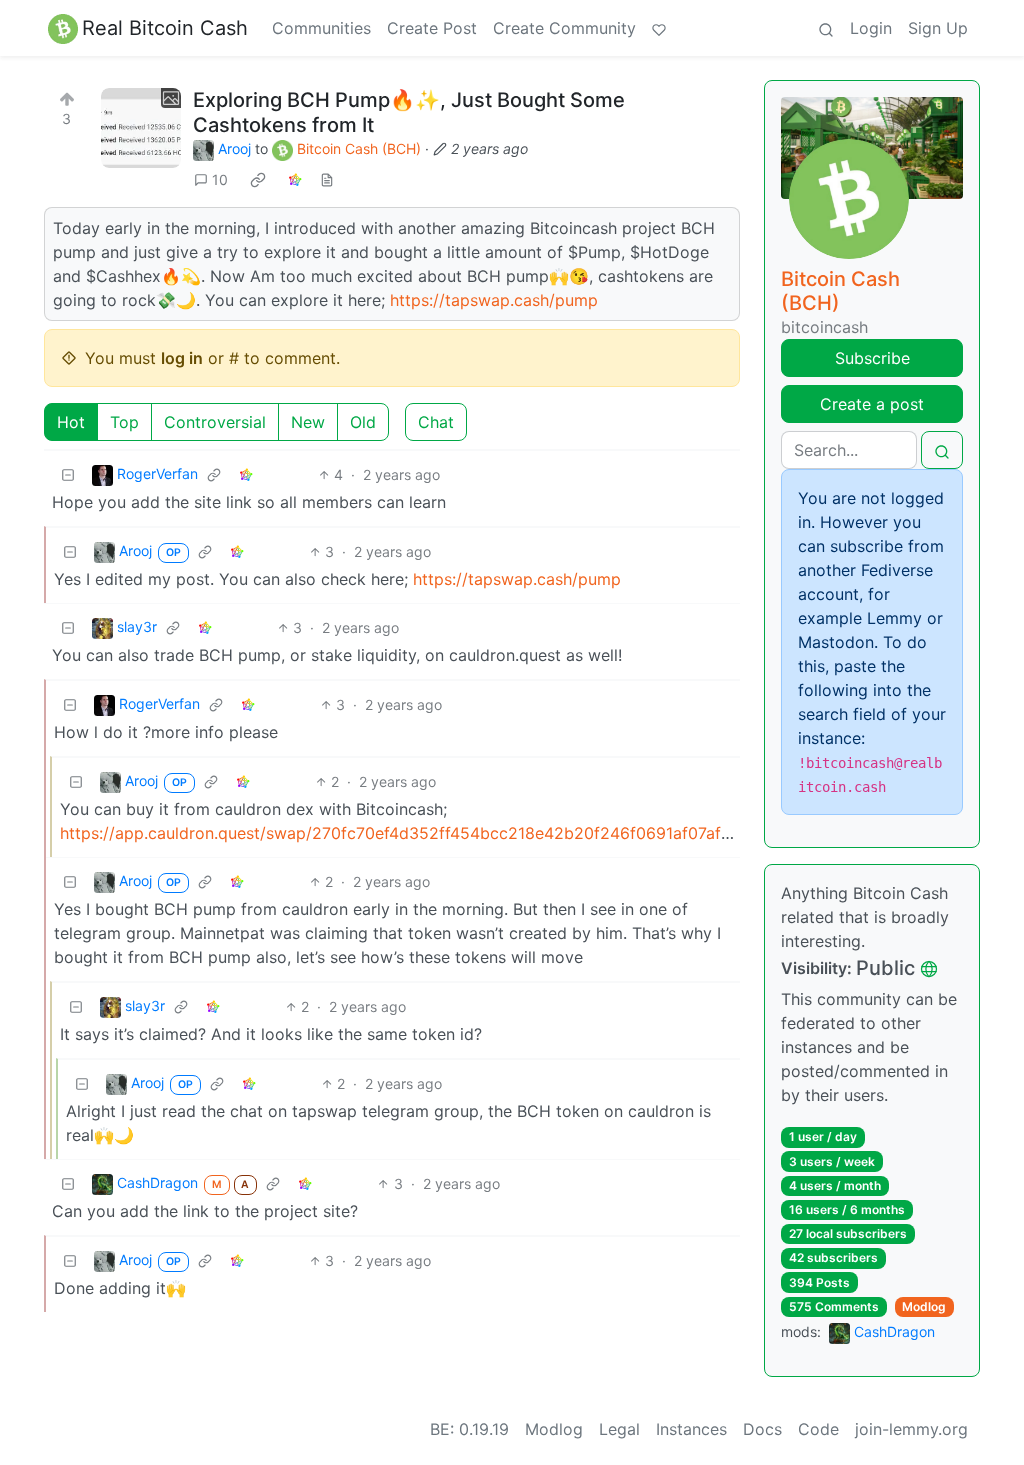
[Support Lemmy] (659, 28)
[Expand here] (141, 128)
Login (871, 28)
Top (124, 422)
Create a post (872, 404)
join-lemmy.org (911, 1429)
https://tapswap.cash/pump (494, 300)
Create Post (432, 28)
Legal (619, 1429)
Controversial (215, 422)
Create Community (564, 28)
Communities (321, 28)
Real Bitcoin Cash (165, 28)
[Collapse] (68, 474)
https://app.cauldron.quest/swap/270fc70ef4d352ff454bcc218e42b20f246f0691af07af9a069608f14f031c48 (472, 833)
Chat (436, 422)
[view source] (327, 179)
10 (220, 179)
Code (818, 1429)
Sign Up (938, 28)
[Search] (826, 28)
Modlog (924, 1306)
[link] (258, 180)
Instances (691, 1429)
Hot (71, 422)
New (308, 422)
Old (363, 422)
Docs (762, 1429)
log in (182, 358)
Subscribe (872, 358)
